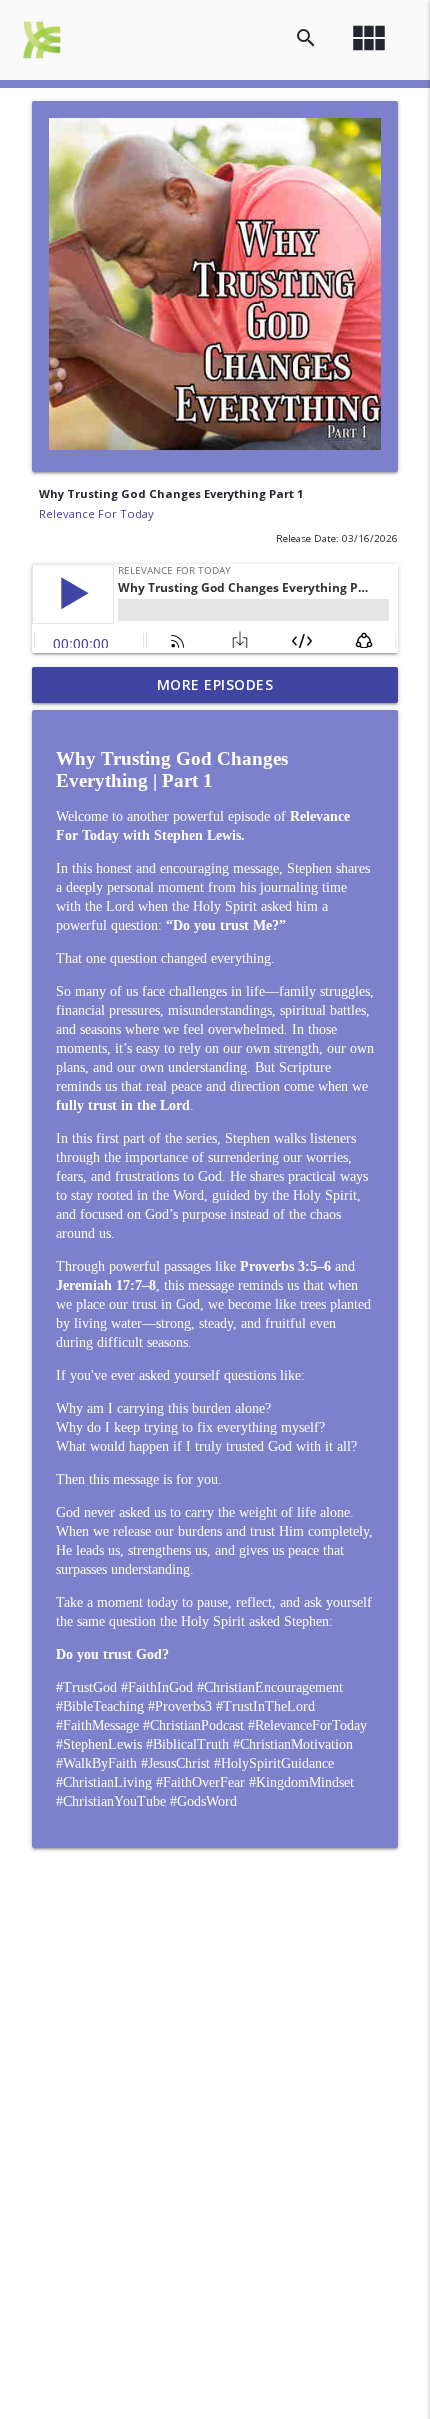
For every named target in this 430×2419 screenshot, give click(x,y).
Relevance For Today (96, 513)
